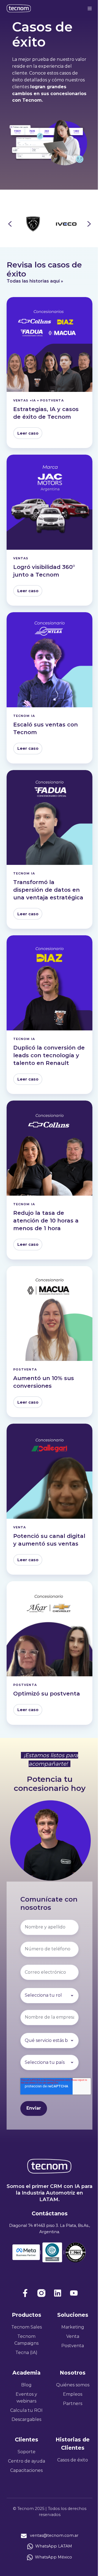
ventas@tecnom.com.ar (54, 2535)
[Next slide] (89, 224)
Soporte (27, 2452)
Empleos (73, 2394)
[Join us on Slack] (41, 2293)
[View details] (25, 2293)
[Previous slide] (10, 224)
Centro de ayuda (27, 2461)
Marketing (73, 2327)
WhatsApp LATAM (54, 2546)
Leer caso (28, 433)
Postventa (73, 2346)
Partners (73, 2403)
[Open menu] (90, 8)
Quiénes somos (73, 2385)
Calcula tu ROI (26, 2410)
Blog (26, 2385)
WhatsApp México (53, 2557)
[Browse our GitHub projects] (58, 2293)
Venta (73, 2336)
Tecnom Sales (27, 2327)
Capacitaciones (26, 2470)
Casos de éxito (73, 2460)
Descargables (26, 2419)
